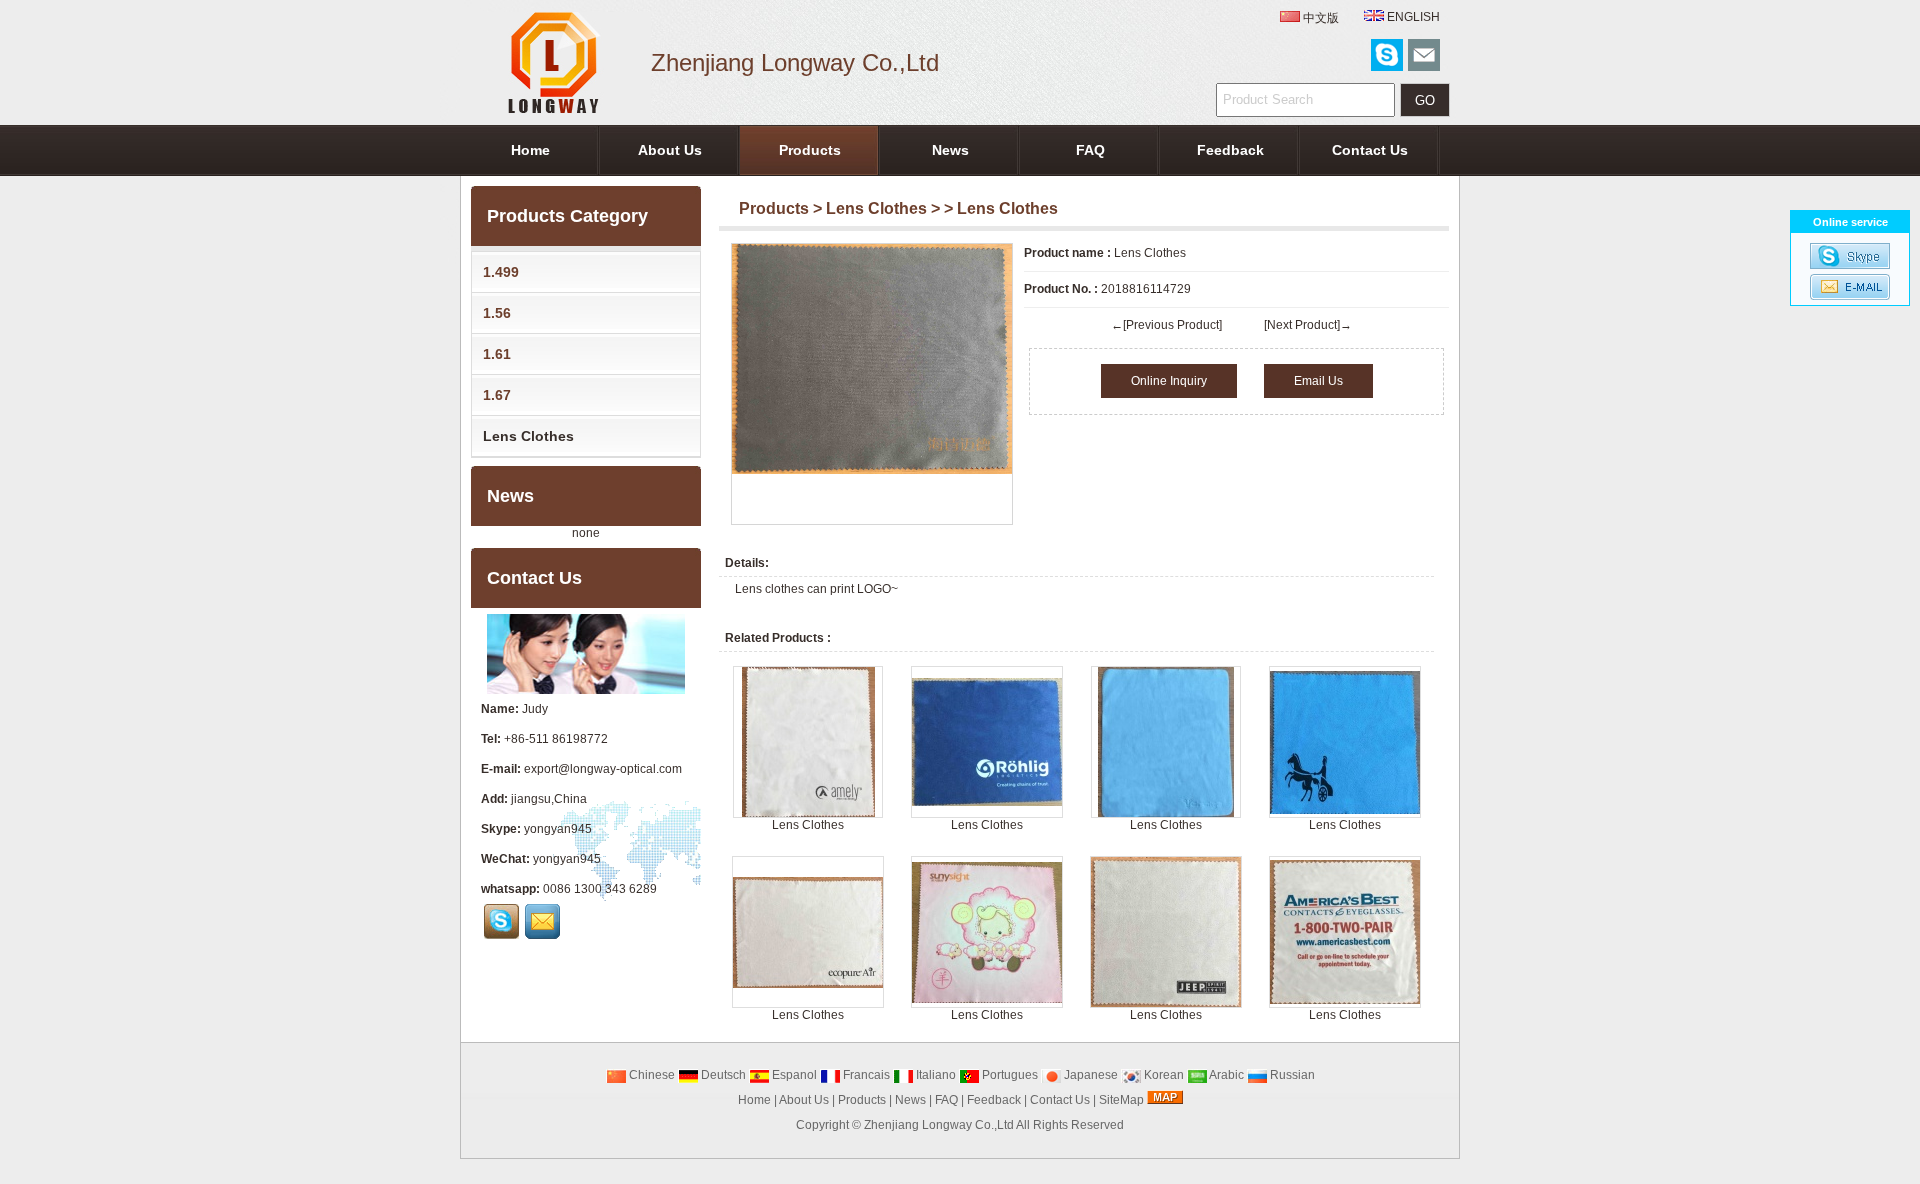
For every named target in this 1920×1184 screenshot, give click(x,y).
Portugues (1008, 1075)
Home (530, 150)
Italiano (934, 1075)
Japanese (1089, 1075)
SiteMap (1121, 1100)
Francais (865, 1075)
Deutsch (722, 1075)
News (950, 150)
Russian (1291, 1075)
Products (810, 150)
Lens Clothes (876, 208)
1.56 (497, 313)
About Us (670, 150)
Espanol (793, 1075)
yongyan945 (558, 829)
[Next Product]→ (1308, 325)
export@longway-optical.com (603, 769)
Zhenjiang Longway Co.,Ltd (939, 1125)
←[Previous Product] (1166, 325)
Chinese (650, 1075)
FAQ (1090, 150)
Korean (1162, 1075)
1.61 (497, 354)
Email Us (1318, 381)
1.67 (497, 395)
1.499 (501, 272)
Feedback (1230, 150)
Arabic (1225, 1075)
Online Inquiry (1169, 381)
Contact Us (1370, 150)
